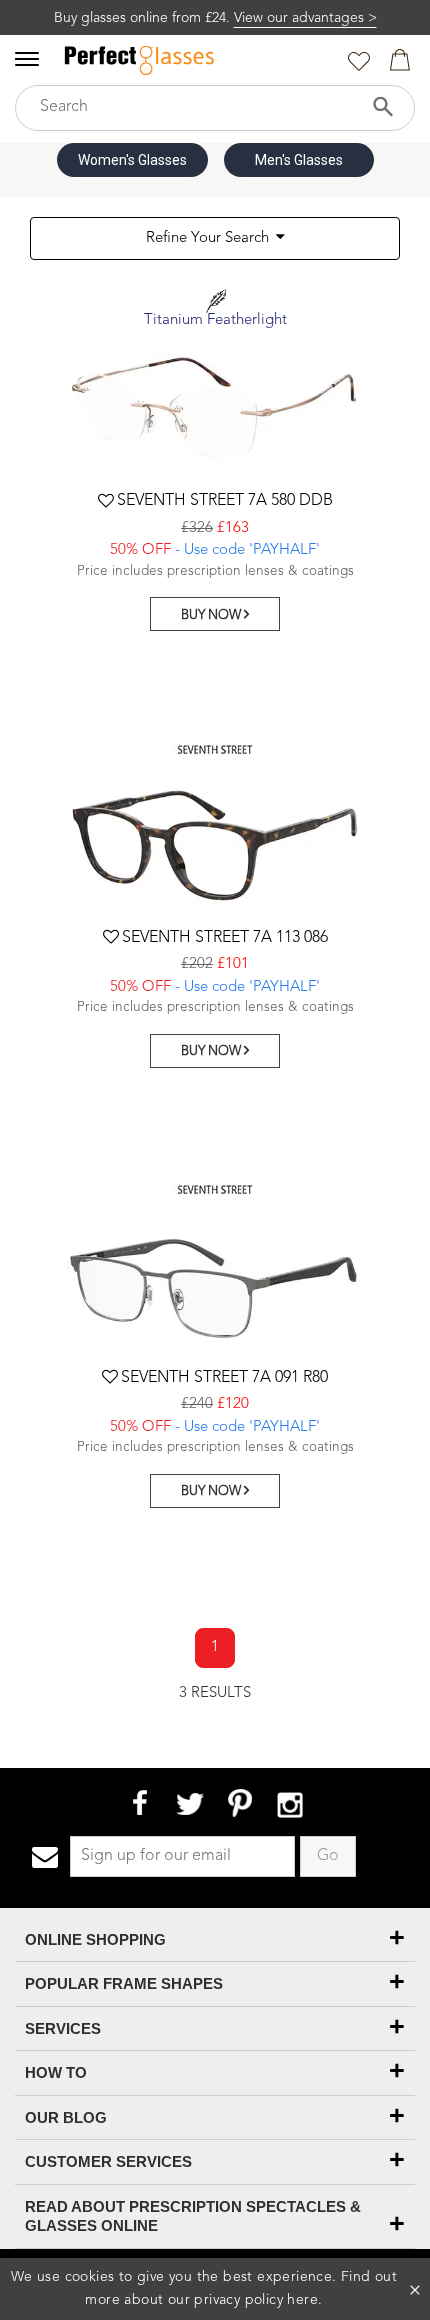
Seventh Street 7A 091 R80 (224, 1378)
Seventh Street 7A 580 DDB (225, 501)
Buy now (212, 615)
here (302, 2300)
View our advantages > (305, 18)
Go (328, 1856)
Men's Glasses (299, 160)
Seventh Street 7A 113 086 (225, 938)
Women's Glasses (132, 160)
